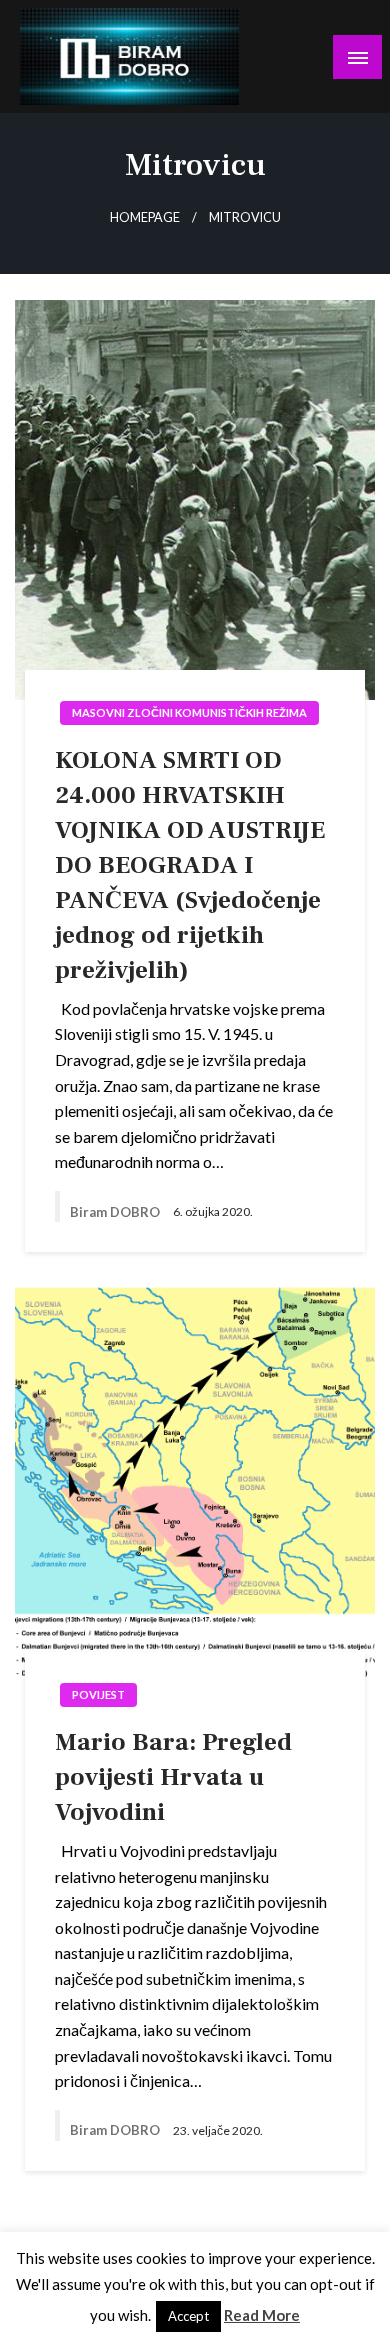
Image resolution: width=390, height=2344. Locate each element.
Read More (262, 2315)
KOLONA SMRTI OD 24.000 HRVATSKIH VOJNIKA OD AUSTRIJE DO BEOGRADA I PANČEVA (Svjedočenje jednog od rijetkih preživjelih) (190, 865)
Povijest (98, 1694)
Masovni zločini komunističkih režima (189, 712)
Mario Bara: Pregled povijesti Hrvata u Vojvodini (173, 1777)
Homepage (145, 217)
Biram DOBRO (116, 1212)
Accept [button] (188, 2316)
